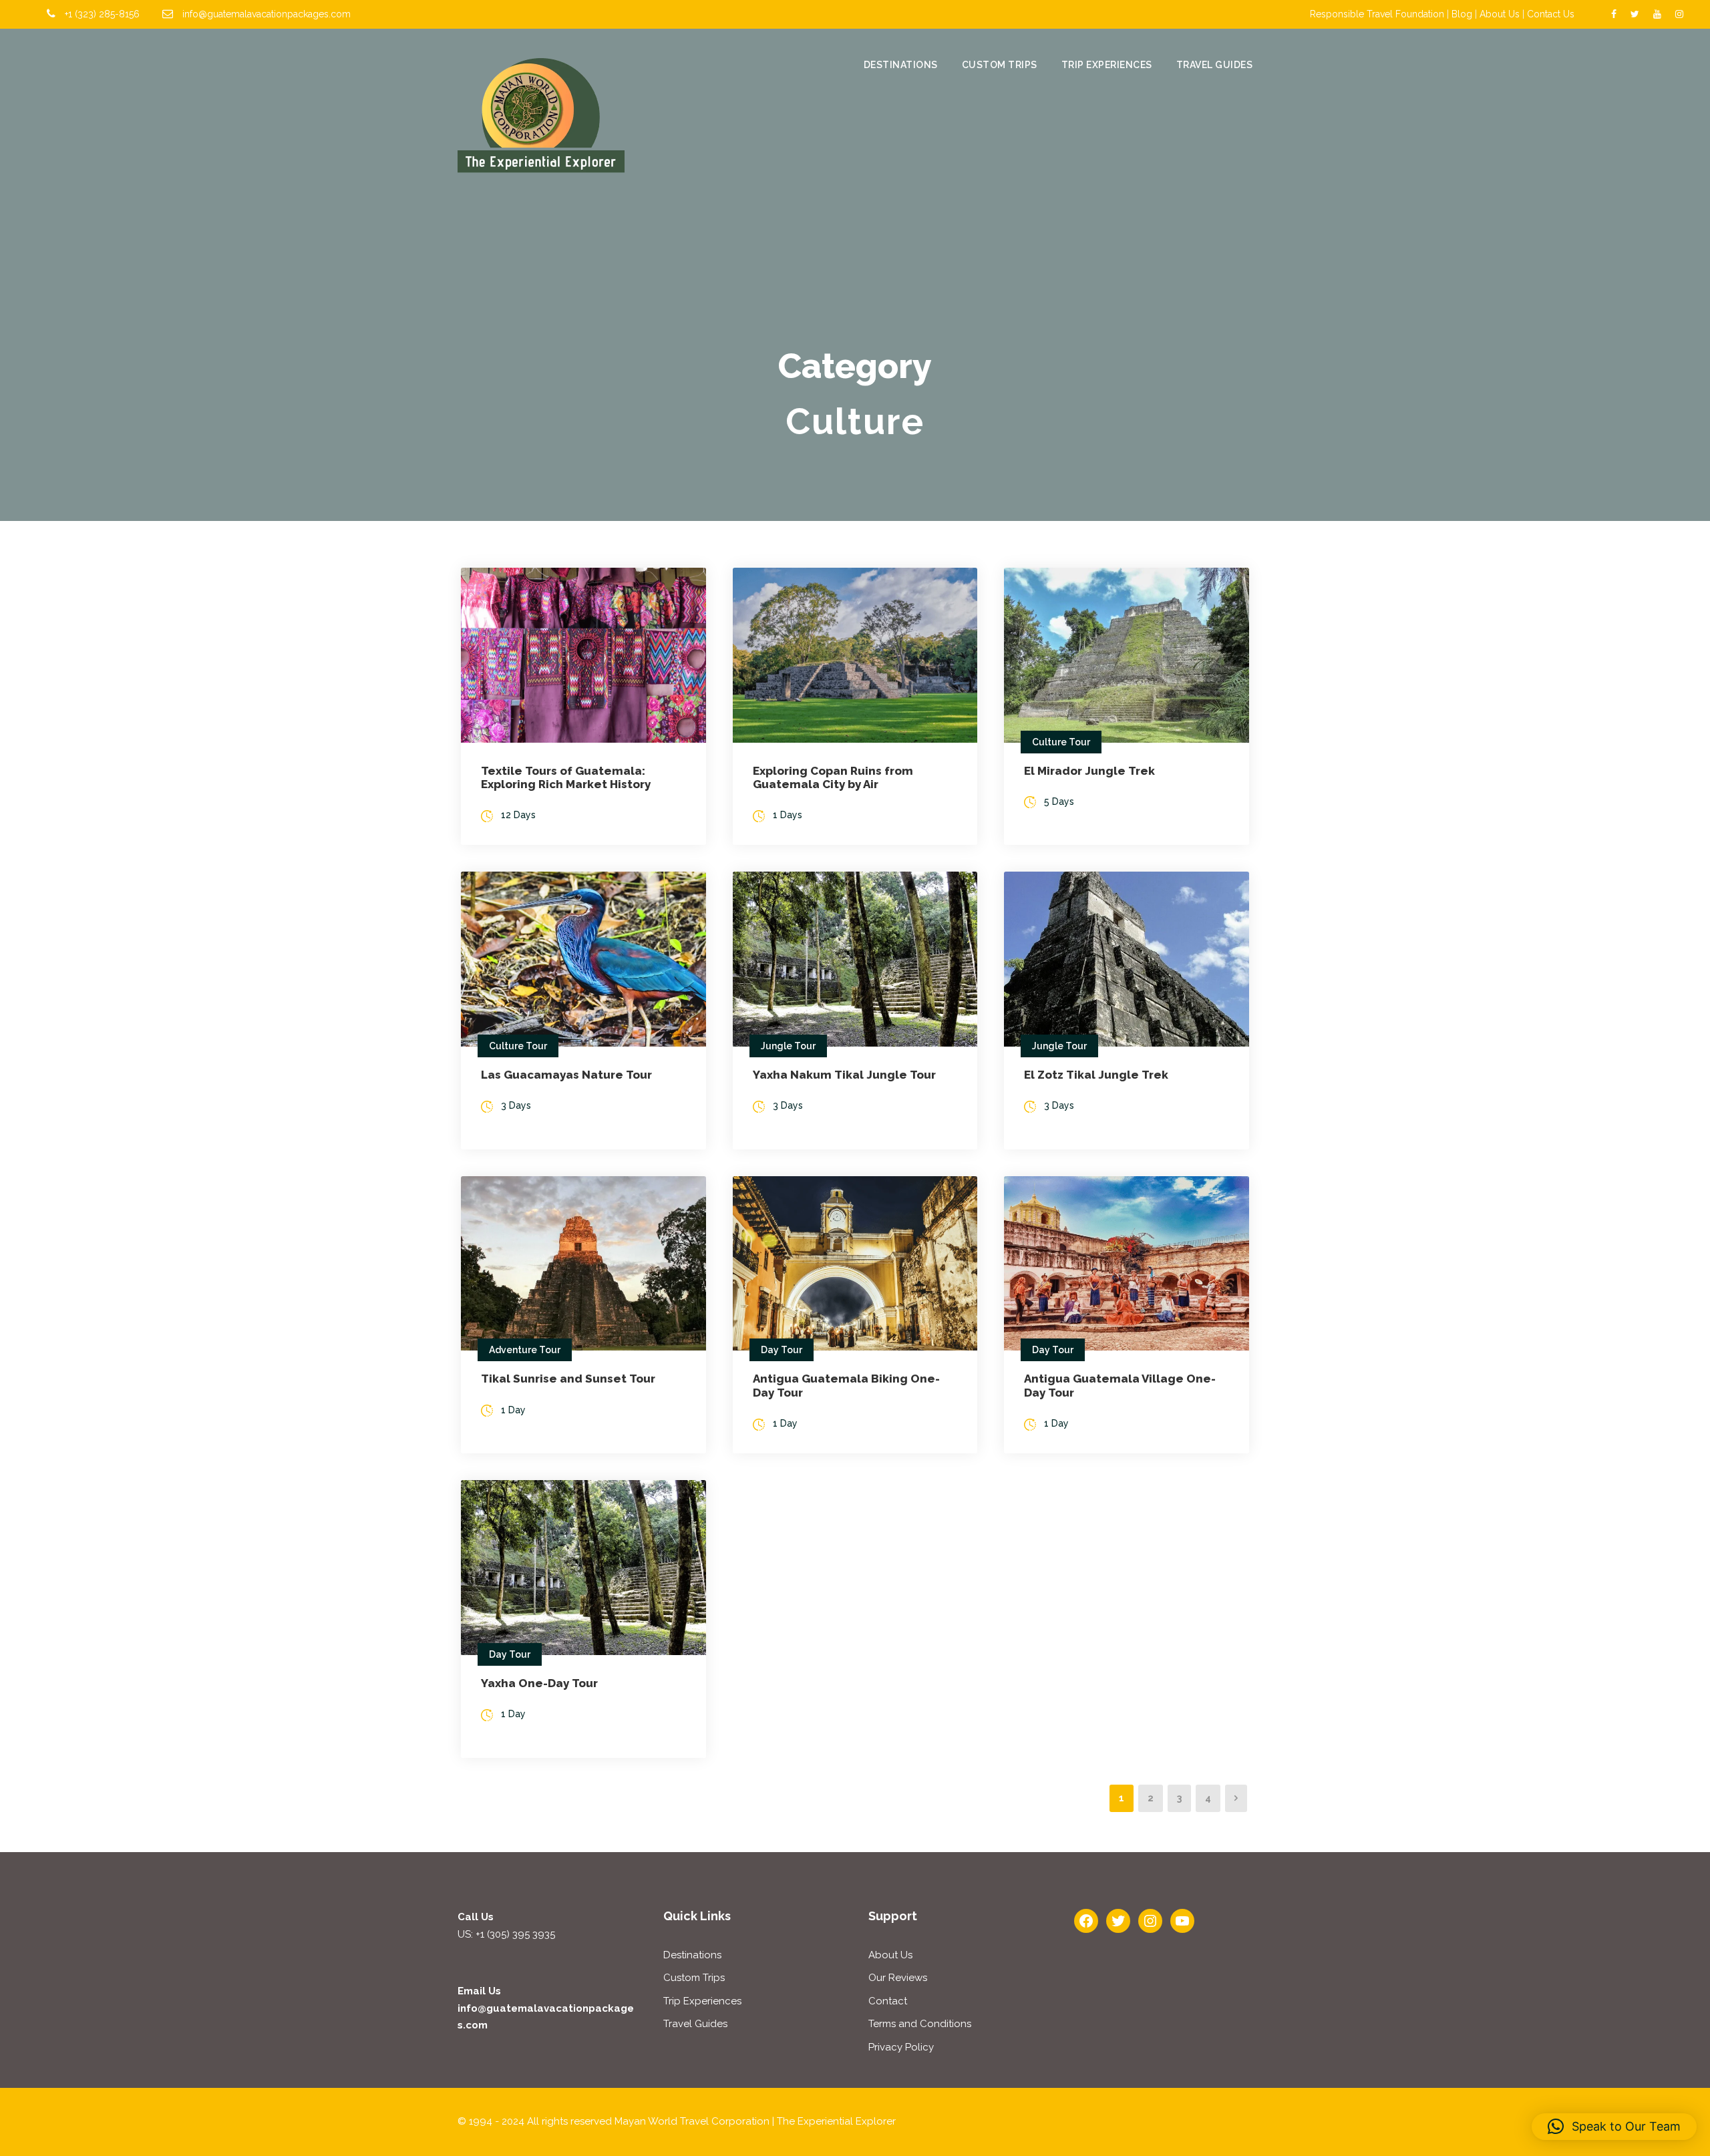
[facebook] (1614, 14)
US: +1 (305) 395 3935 (506, 1934)
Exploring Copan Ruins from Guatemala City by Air (833, 777)
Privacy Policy (901, 2047)
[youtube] (1657, 14)
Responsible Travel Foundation (1377, 14)
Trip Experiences (1107, 65)
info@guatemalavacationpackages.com (267, 14)
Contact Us (1551, 14)
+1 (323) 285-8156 (102, 14)
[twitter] (1635, 14)
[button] (1614, 2127)
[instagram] (1679, 14)
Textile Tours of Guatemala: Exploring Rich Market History (566, 777)
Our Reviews (898, 1978)
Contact (888, 2001)
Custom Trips (1000, 65)
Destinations (901, 65)
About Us (1500, 14)
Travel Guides (1215, 65)
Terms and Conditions (920, 2024)
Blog (1462, 14)
